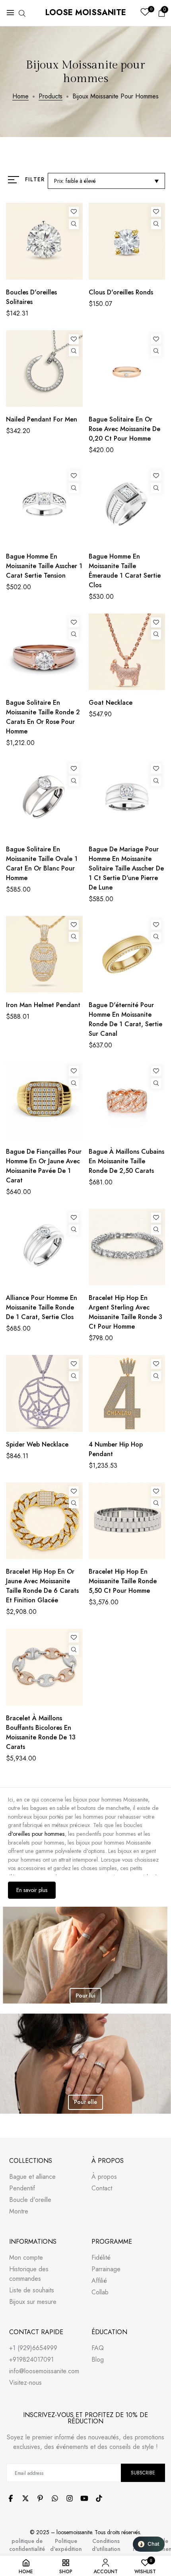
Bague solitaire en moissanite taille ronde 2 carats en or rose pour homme (43, 717)
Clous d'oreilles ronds (121, 292)
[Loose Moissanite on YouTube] (84, 2498)
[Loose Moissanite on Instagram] (70, 2498)
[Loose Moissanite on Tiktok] (99, 2498)
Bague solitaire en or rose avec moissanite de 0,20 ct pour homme (124, 429)
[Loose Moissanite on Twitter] (25, 2498)
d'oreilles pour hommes (36, 1834)
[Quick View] (74, 224)
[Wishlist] (74, 212)
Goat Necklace (111, 703)
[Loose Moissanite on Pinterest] (40, 2498)
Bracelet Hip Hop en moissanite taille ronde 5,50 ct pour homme (123, 1581)
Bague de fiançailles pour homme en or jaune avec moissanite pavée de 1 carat (44, 1166)
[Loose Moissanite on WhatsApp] (55, 2498)
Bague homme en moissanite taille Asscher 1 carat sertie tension (44, 566)
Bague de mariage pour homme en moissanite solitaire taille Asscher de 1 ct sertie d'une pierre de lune (126, 868)
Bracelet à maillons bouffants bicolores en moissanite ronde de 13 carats (41, 1732)
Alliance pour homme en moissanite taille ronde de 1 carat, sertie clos (42, 1307)
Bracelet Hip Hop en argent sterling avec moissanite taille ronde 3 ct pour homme (125, 1312)
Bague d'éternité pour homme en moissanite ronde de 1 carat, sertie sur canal (125, 1019)
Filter (35, 179)
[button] (149, 2544)
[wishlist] (145, 13)
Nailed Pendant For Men (42, 419)
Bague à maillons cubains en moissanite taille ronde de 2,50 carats (126, 1161)
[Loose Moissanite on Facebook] (11, 2498)
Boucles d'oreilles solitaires (31, 297)
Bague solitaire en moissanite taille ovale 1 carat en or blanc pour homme (42, 864)
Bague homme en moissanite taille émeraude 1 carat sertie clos (125, 571)
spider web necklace (37, 1444)
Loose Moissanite (86, 13)
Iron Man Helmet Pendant (43, 1005)
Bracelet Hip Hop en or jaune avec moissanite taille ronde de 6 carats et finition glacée (42, 1586)
